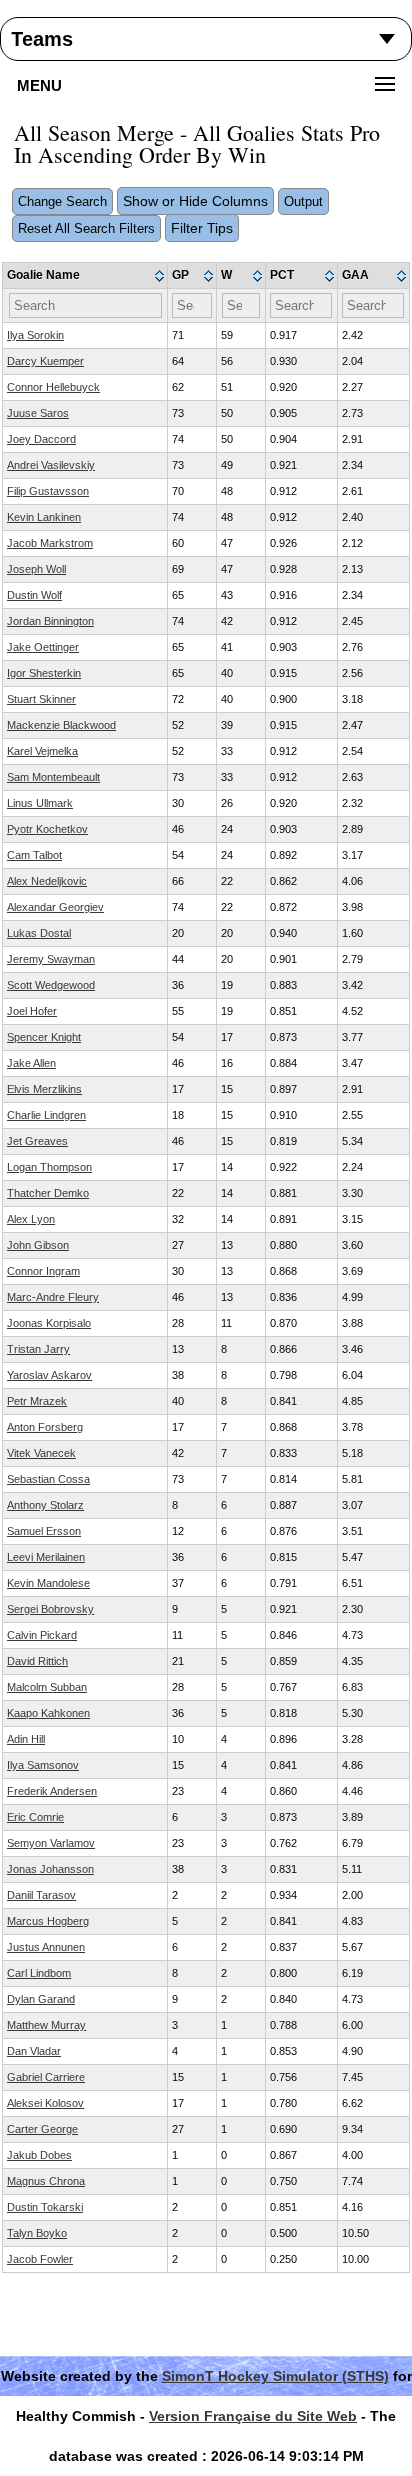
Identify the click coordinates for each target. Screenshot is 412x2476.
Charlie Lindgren (46, 1115)
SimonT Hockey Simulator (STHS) (275, 2376)
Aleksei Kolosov (45, 2103)
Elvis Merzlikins (44, 1089)
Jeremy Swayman (51, 959)
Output (303, 201)
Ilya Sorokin (35, 335)
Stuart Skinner (41, 699)
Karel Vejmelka (42, 751)
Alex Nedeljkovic (47, 881)
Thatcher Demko (48, 1193)
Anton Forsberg (45, 1427)
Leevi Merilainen (46, 1557)
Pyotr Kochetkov (47, 829)
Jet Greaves (37, 1141)
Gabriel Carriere (46, 2077)
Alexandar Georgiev (55, 907)
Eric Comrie (35, 1817)
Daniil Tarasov (41, 1895)
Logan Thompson (49, 1167)
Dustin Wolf (34, 595)
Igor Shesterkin (44, 673)
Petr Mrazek (37, 1401)
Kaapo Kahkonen (48, 1713)
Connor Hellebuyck (53, 387)
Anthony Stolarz (45, 1505)
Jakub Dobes (39, 2155)
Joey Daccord (41, 439)
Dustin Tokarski (45, 2207)
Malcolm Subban (47, 1687)
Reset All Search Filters (86, 228)
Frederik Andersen (52, 1791)
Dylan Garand (41, 1999)
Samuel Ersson (44, 1531)
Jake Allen (31, 1063)
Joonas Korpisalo (49, 1323)
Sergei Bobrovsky (50, 1609)
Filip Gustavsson (48, 491)
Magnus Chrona (46, 2181)
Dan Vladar (34, 2051)
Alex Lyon (31, 1219)
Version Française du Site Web (253, 2416)
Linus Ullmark (40, 803)
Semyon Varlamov (51, 1843)
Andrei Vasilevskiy (51, 465)
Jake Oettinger (43, 647)
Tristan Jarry (38, 1349)
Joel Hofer (32, 1011)
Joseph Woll (36, 569)
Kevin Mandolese (48, 1583)
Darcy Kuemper (45, 361)
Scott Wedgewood (51, 985)
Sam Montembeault (53, 777)
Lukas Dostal (39, 933)
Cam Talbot (34, 855)
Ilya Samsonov (43, 1765)
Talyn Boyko (37, 2233)
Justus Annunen (46, 1947)
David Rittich (37, 1661)
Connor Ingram (43, 1271)
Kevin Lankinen (44, 517)
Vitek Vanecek (41, 1453)
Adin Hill (26, 1739)
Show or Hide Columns (195, 201)
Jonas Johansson (50, 1869)
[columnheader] (85, 276)
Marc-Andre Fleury (53, 1297)
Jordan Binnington (50, 621)
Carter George (42, 2129)
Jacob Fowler (40, 2259)
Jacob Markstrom (50, 543)
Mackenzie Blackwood (61, 725)
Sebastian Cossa (48, 1479)
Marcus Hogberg (48, 1921)
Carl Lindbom (39, 1973)
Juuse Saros (38, 413)
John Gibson (38, 1245)
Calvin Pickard (42, 1635)
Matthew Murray (46, 2025)
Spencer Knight (44, 1037)
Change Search (62, 201)
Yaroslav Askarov (49, 1375)
